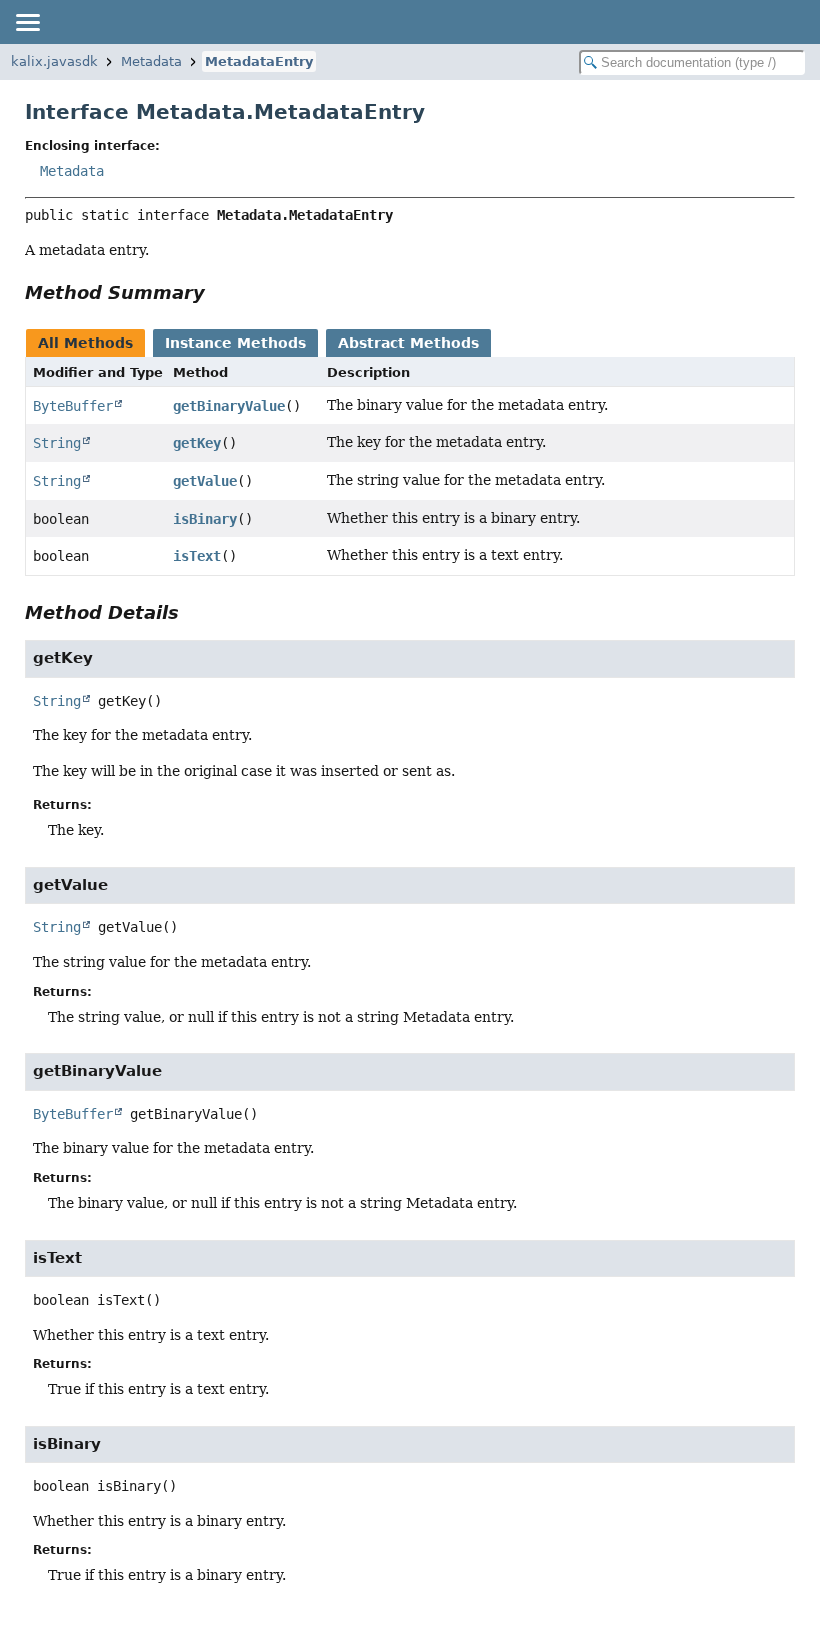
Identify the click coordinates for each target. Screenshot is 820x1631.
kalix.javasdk (54, 61)
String (57, 443)
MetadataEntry (259, 61)
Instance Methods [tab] (235, 343)
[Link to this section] (219, 292)
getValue (205, 481)
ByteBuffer (73, 406)
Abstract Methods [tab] (408, 343)
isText (197, 556)
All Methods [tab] (85, 343)
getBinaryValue (229, 406)
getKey (197, 443)
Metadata (151, 61)
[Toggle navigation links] (27, 22)
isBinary (205, 519)
